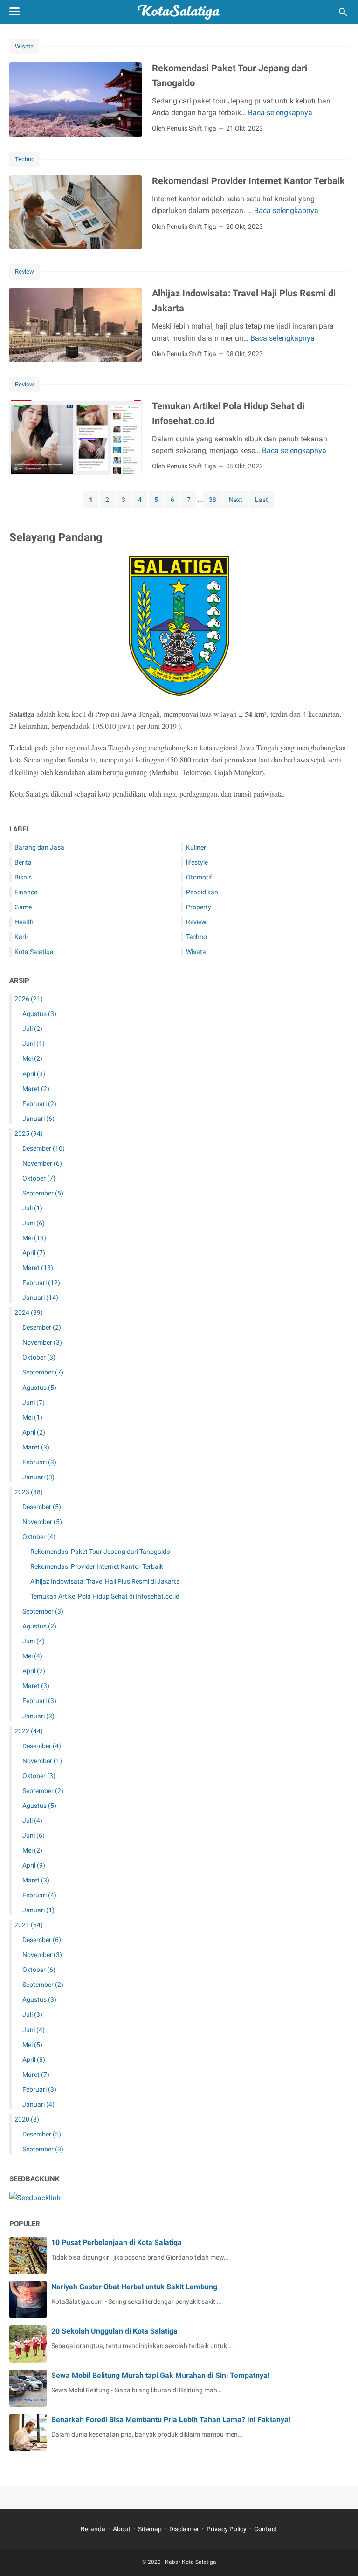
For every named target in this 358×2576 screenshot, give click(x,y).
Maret (36, 1089)
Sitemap (150, 2529)
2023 (29, 1492)
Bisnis (23, 877)
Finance (26, 892)
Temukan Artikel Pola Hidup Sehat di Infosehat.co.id (105, 1596)
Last (262, 500)
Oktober (39, 1178)
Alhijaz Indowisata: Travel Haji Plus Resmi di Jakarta (105, 1581)
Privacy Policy (227, 2529)
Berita (23, 862)
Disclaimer (184, 2529)
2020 (27, 2119)
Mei (32, 1058)
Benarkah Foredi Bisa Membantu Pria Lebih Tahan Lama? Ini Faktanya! (171, 2420)
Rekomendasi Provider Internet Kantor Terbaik (248, 181)
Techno (25, 159)
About (122, 2529)
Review (24, 271)
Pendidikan (202, 892)
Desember (44, 1148)
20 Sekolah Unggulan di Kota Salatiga (114, 2331)
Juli (32, 1029)
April (34, 1074)
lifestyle (197, 862)
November (42, 1163)
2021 (29, 1925)
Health (24, 922)
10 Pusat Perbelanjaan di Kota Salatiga (117, 2243)
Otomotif (199, 877)
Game (23, 907)
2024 (29, 1312)
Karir (21, 937)
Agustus (39, 1014)
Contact (266, 2529)
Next (236, 500)
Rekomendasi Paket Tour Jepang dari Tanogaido (100, 1552)
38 (213, 500)
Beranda (93, 2529)
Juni (34, 1044)
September (43, 1193)
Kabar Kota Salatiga (191, 2562)
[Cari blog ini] (343, 12)
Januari (38, 1119)
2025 (29, 1133)
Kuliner (196, 847)
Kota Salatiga (34, 952)
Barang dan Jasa (39, 847)
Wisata (24, 46)
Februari (39, 1104)
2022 (29, 1731)
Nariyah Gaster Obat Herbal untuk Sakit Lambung (134, 2287)
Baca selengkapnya (280, 113)
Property (199, 907)
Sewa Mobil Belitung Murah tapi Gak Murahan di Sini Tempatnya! (160, 2375)
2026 (29, 999)
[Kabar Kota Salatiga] (179, 12)
